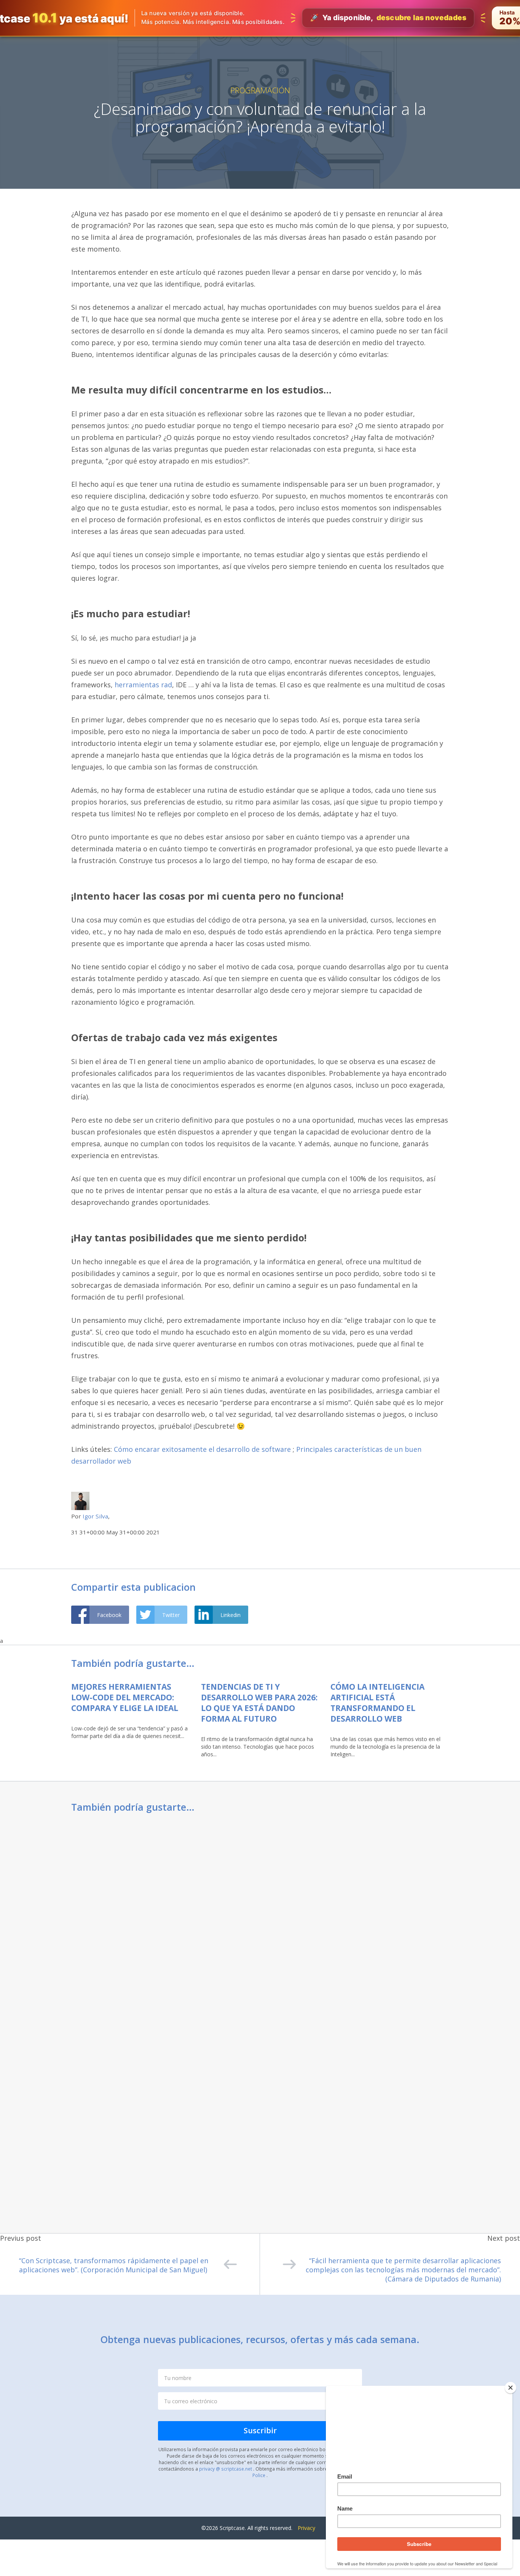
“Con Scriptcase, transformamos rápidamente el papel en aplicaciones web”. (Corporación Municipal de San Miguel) (114, 2265)
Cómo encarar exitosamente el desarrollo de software (202, 1449)
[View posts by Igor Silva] (80, 1500)
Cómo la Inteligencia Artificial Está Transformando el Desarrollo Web (377, 1703)
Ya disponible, (388, 18)
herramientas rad (143, 685)
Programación (260, 90)
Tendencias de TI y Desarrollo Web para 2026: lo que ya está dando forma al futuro (259, 1703)
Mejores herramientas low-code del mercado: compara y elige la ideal (125, 1697)
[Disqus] (260, 1920)
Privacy (306, 2528)
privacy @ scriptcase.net (226, 2469)
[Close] (510, 2388)
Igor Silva (95, 1516)
